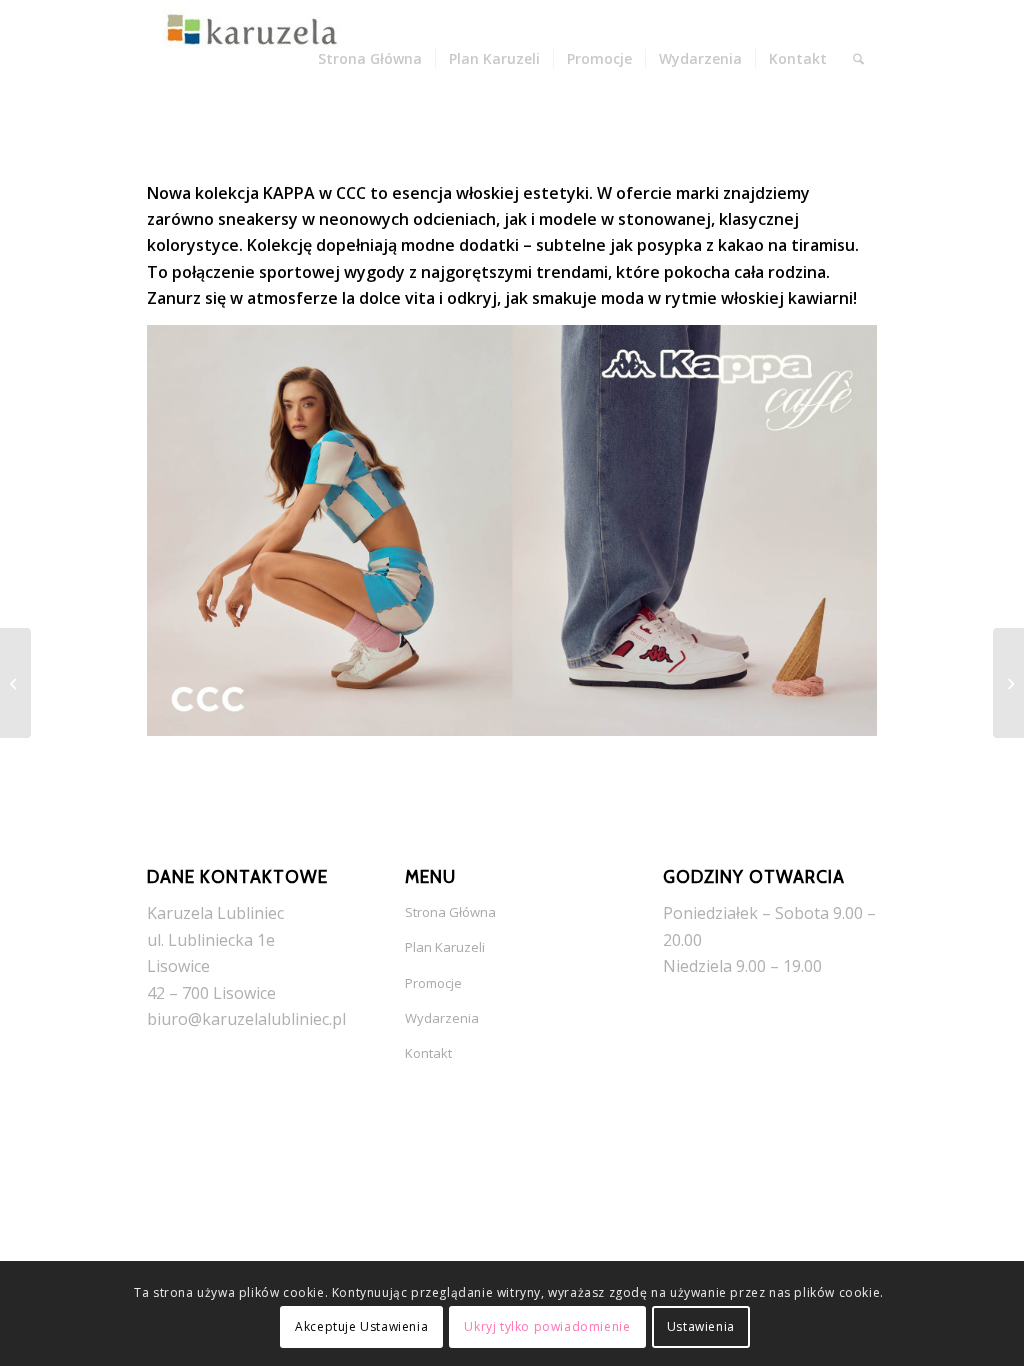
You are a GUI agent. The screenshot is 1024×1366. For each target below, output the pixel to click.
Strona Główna (450, 912)
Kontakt (428, 1053)
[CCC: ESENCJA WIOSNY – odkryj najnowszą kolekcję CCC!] (1008, 683)
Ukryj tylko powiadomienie (547, 1326)
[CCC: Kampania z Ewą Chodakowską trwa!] (15, 683)
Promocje (433, 983)
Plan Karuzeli (445, 947)
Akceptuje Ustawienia (361, 1326)
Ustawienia (701, 1326)
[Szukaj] (858, 59)
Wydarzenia (442, 1018)
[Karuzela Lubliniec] (247, 59)
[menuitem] (370, 59)
